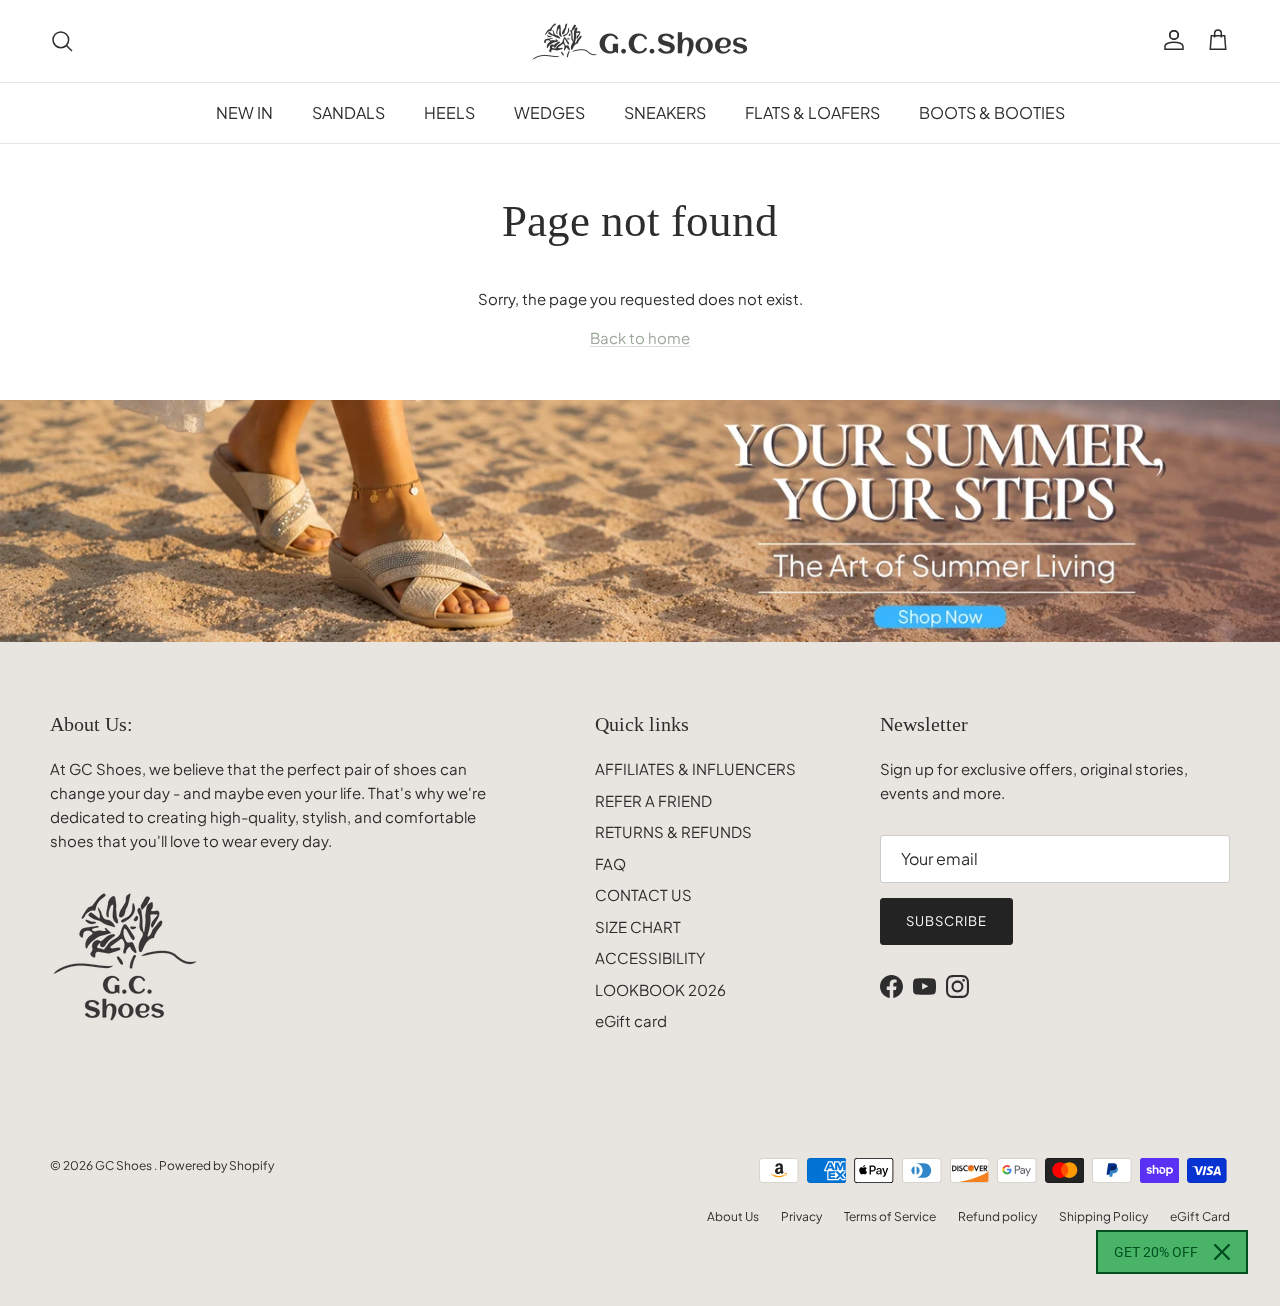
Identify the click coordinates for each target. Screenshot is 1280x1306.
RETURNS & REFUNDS (673, 831)
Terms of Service (890, 1216)
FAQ (610, 863)
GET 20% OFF (1156, 1252)
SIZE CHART (638, 926)
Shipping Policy (1103, 1216)
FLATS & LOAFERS (812, 112)
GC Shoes (124, 1165)
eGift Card (1200, 1216)
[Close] (1222, 1252)
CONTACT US (643, 894)
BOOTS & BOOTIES (992, 112)
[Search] (62, 41)
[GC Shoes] (640, 41)
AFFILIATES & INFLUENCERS (695, 768)
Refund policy (997, 1216)
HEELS (449, 112)
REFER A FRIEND (653, 800)
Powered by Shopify (216, 1165)
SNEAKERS (665, 112)
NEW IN (244, 112)
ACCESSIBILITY (650, 957)
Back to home (640, 337)
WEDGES (549, 112)
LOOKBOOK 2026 (660, 989)
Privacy (801, 1216)
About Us (733, 1216)
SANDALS (348, 112)
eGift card (631, 1020)
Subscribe (946, 921)
